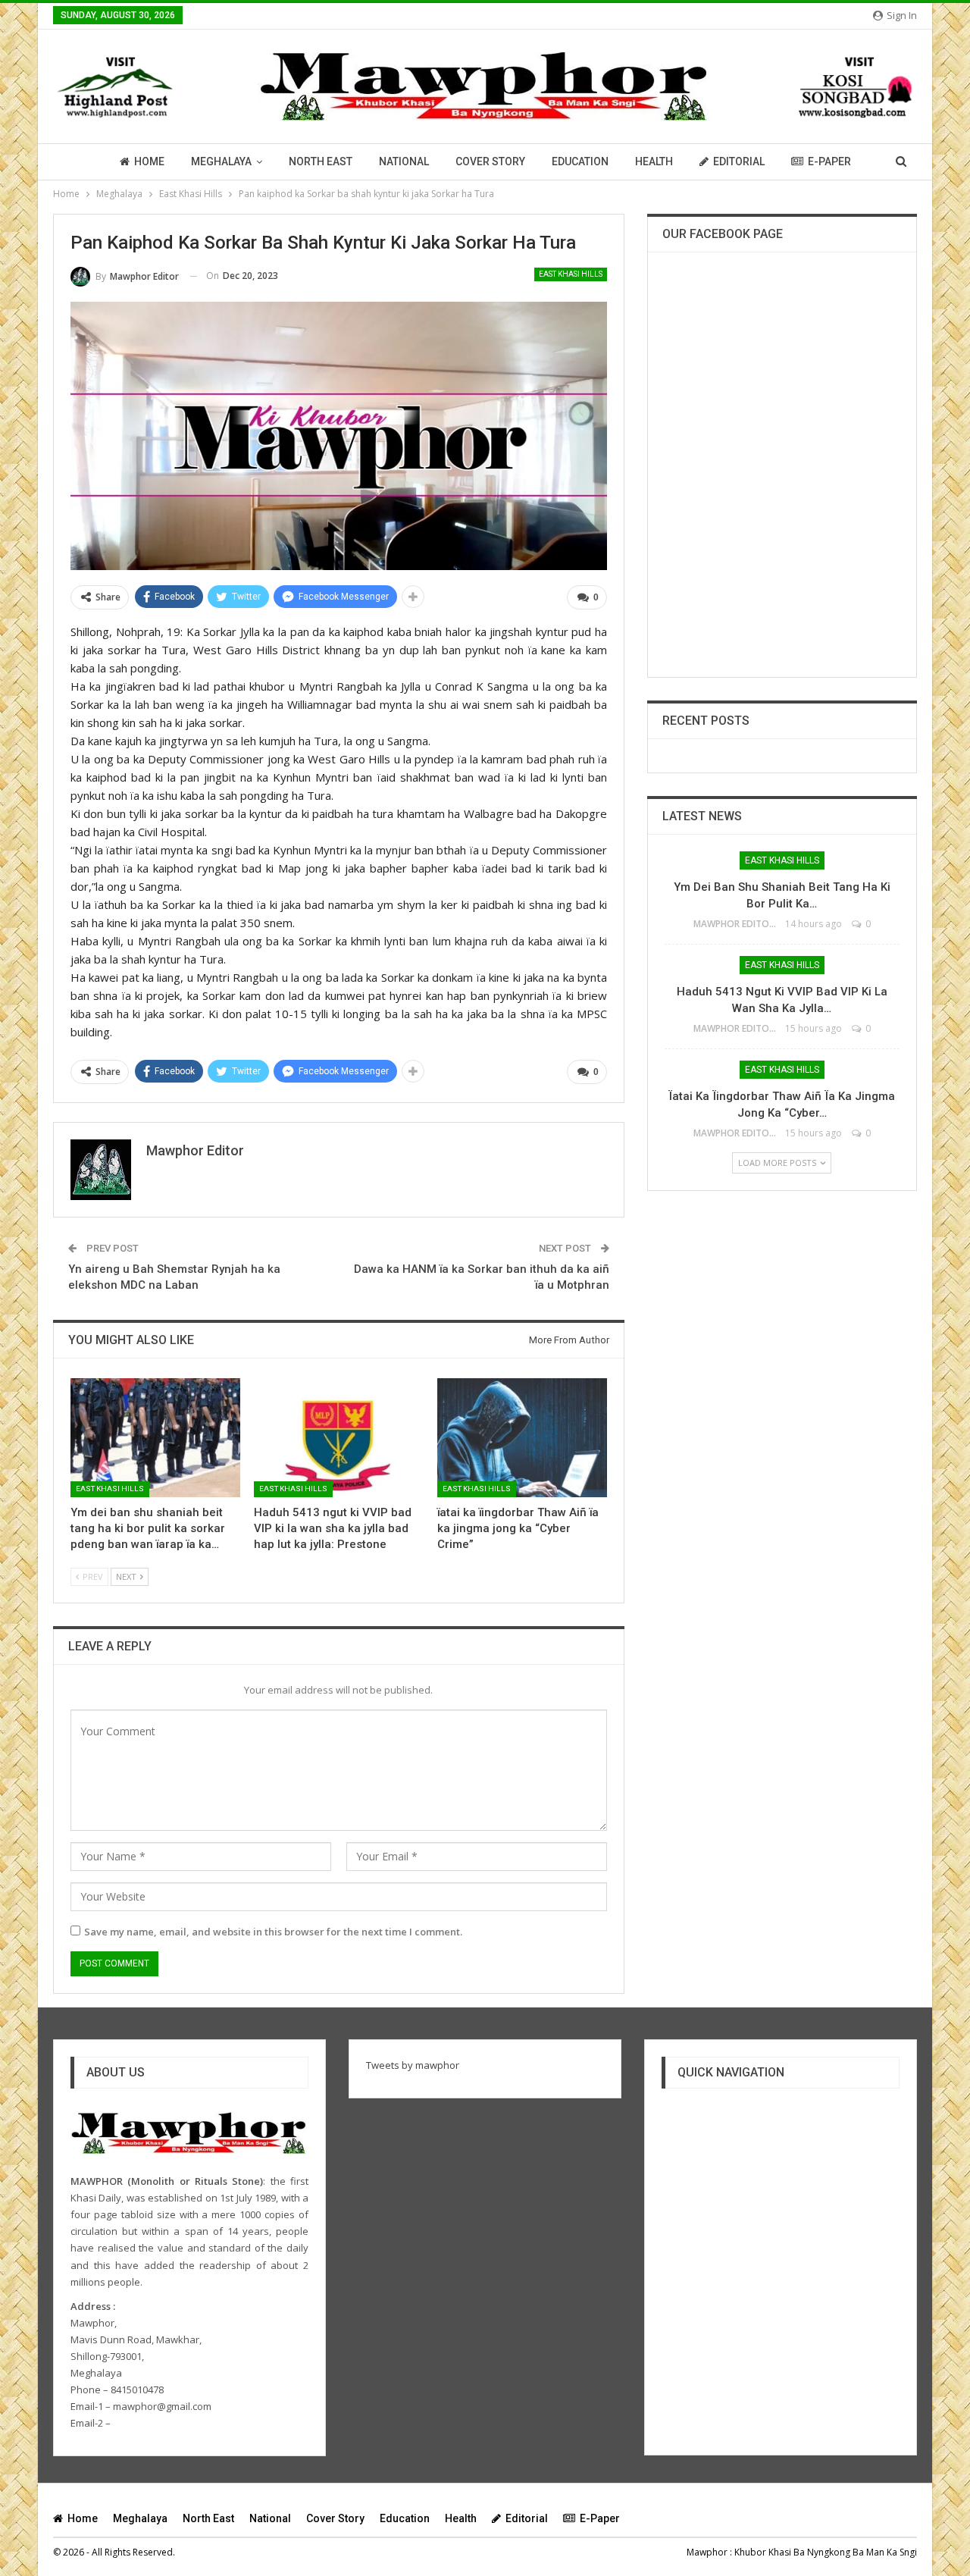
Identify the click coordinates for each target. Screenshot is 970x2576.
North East (321, 161)
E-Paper (829, 161)
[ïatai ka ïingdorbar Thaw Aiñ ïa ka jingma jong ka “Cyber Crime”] (522, 1438)
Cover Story (490, 161)
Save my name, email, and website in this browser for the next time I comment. (273, 1932)
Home (149, 161)
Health (654, 161)
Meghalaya (221, 161)
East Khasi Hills (571, 274)
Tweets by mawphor (413, 2065)
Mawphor (707, 2552)
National (404, 161)
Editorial (739, 161)
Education (580, 161)
